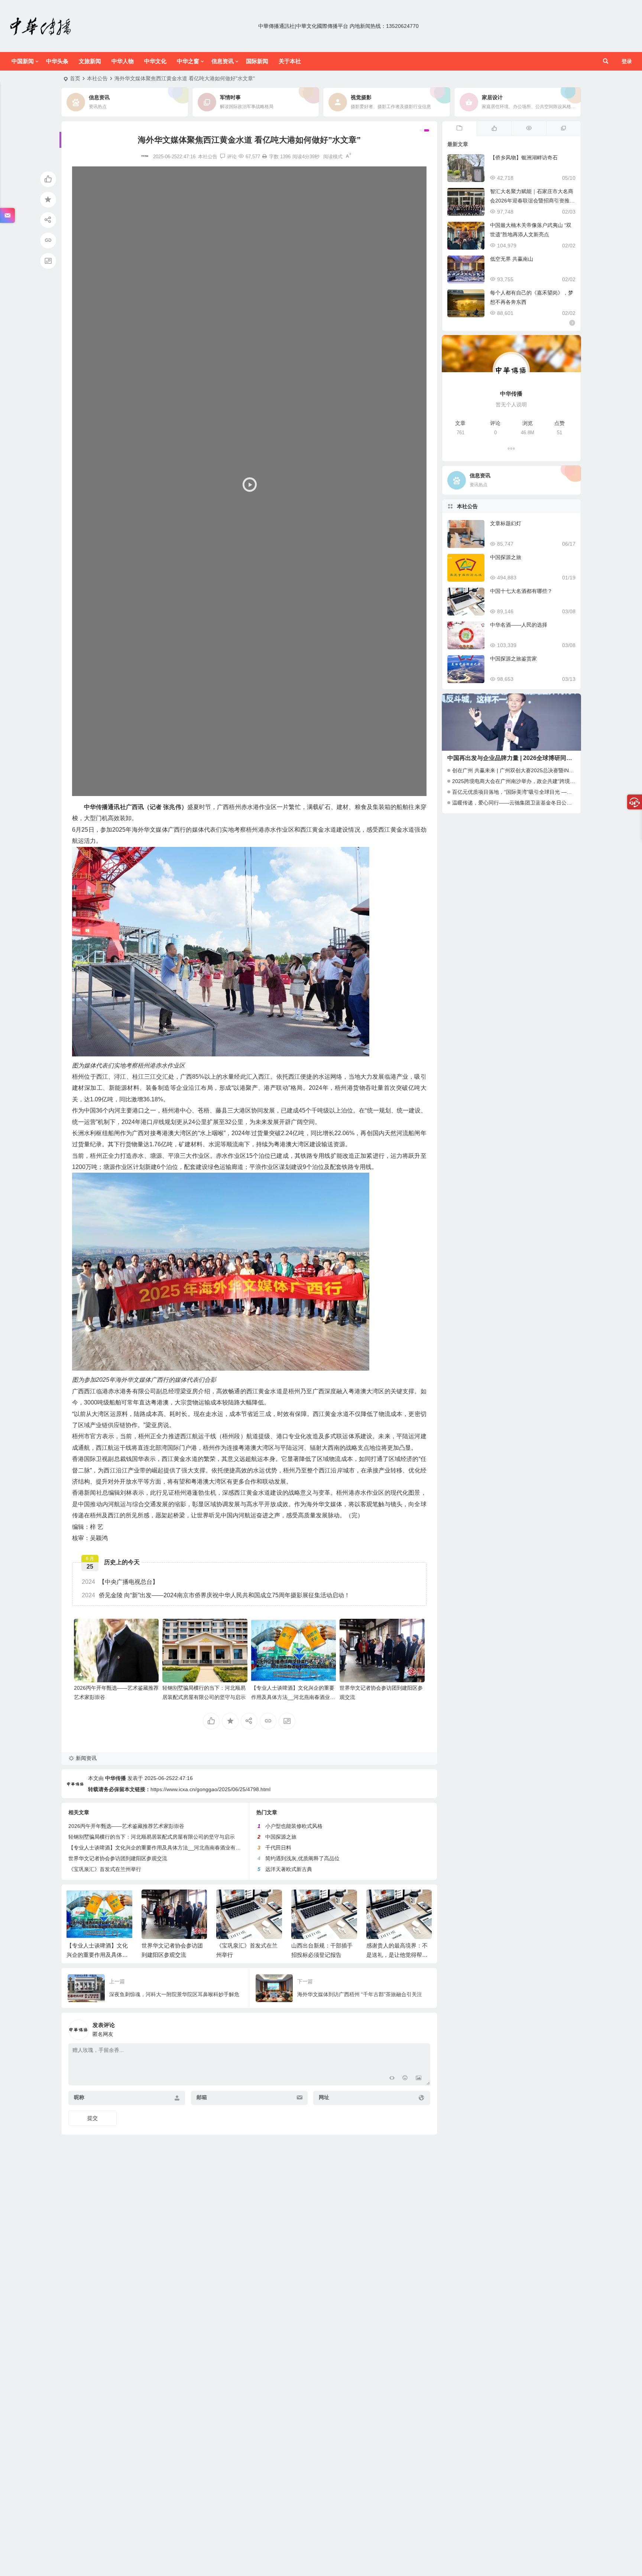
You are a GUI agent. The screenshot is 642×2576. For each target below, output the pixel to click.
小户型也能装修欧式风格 (294, 1826)
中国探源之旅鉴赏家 (513, 659)
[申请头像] (423, 2028)
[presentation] (389, 1901)
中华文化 (155, 61)
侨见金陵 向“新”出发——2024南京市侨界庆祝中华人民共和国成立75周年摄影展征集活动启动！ (216, 1595)
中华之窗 (188, 61)
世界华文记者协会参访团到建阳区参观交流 (118, 1858)
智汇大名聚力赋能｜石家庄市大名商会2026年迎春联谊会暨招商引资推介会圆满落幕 (532, 201)
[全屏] (417, 789)
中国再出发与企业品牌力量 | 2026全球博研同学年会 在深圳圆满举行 (537, 758)
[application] (249, 481)
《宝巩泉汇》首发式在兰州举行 (105, 1869)
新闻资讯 (86, 1758)
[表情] (405, 2079)
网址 (324, 2097)
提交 (93, 2118)
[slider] (243, 789)
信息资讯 (223, 61)
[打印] (265, 157)
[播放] (82, 789)
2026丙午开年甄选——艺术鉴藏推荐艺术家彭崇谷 (126, 1826)
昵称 (79, 2097)
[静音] (405, 789)
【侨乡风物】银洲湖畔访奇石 (524, 157)
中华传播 (116, 1778)
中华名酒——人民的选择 (519, 625)
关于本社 (290, 61)
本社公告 (97, 78)
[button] (249, 481)
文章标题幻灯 (506, 523)
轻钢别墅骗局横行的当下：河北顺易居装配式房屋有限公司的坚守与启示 (152, 1837)
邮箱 (202, 2097)
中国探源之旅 (281, 1837)
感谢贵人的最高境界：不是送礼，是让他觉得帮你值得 (322, 1955)
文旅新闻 (90, 61)
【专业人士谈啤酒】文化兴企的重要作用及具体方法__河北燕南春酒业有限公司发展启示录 (293, 1697)
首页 (75, 78)
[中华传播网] (41, 26)
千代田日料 (278, 1848)
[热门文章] (528, 129)
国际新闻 (257, 61)
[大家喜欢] (494, 129)
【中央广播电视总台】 (120, 1582)
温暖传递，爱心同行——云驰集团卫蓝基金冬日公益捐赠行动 (522, 803)
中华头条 (57, 61)
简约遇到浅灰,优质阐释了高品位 (302, 1858)
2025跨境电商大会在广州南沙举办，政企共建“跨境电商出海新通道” (530, 781)
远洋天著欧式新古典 (289, 1869)
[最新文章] (459, 129)
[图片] (419, 2079)
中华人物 (123, 61)
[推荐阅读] (563, 129)
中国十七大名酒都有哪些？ (521, 591)
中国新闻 (23, 61)
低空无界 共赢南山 (512, 259)
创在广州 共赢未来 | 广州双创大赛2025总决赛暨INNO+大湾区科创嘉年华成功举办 (547, 770)
